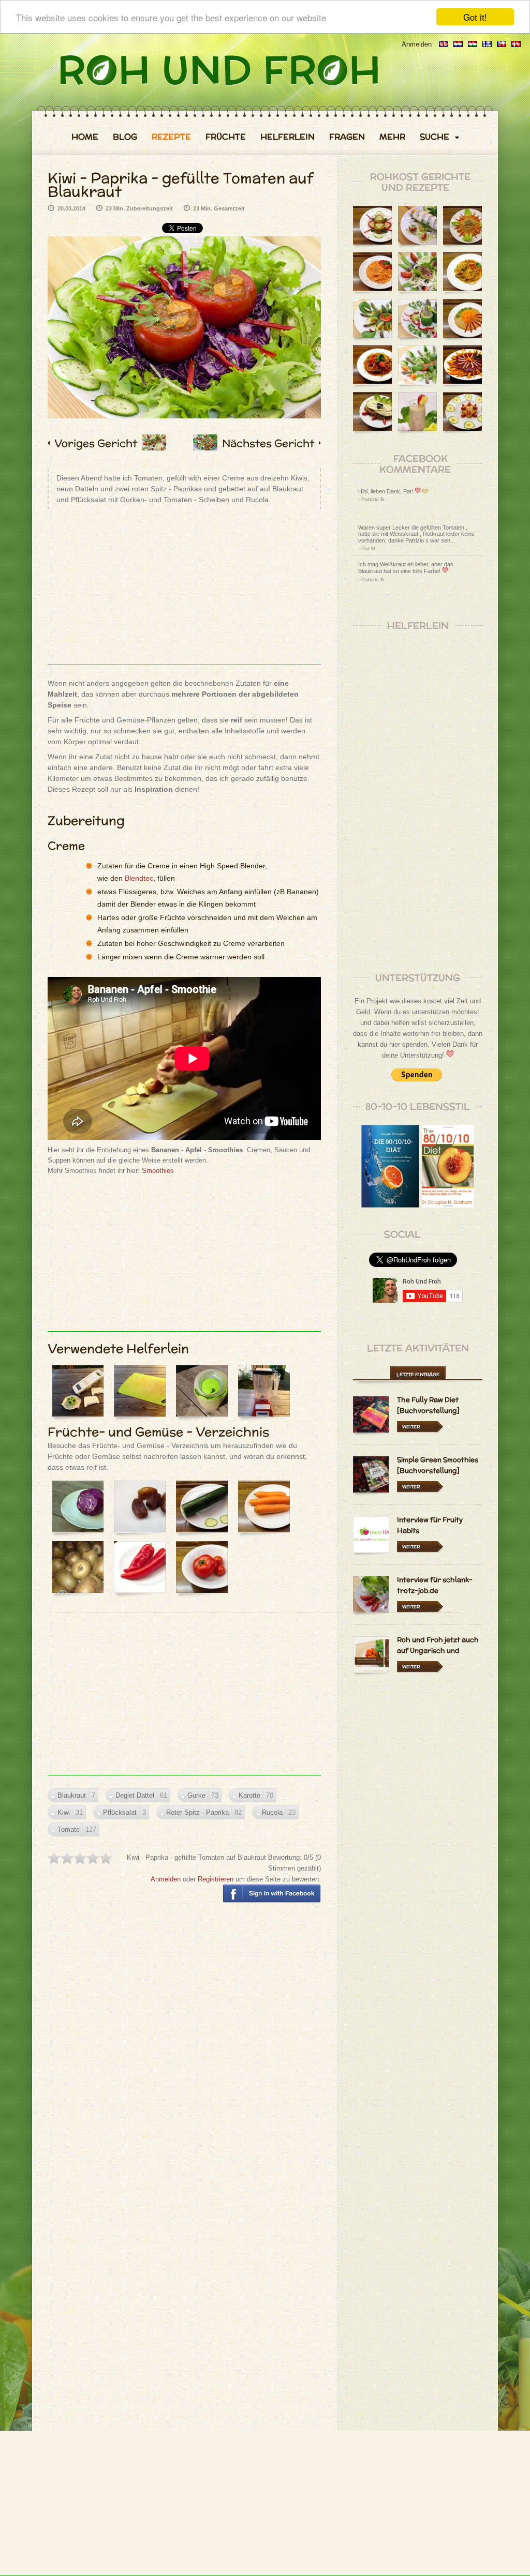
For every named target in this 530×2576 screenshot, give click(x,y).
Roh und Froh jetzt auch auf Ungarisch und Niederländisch (438, 1651)
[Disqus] (184, 2060)
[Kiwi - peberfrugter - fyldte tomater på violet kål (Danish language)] (516, 44)
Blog (125, 137)
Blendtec (139, 878)
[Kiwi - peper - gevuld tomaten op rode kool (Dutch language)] (458, 44)
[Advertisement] (184, 592)
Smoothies (158, 1171)
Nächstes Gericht (268, 443)
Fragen (347, 137)
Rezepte (171, 137)
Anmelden (417, 44)
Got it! (475, 17)
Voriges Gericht (96, 443)
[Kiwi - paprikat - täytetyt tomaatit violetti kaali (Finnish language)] (487, 44)
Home (85, 137)
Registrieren (216, 1879)
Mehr (392, 137)
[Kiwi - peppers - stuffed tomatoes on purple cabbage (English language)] (444, 44)
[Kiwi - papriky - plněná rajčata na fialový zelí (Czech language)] (502, 44)
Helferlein (288, 137)
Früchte (226, 137)
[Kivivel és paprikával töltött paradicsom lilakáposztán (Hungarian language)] (473, 44)
